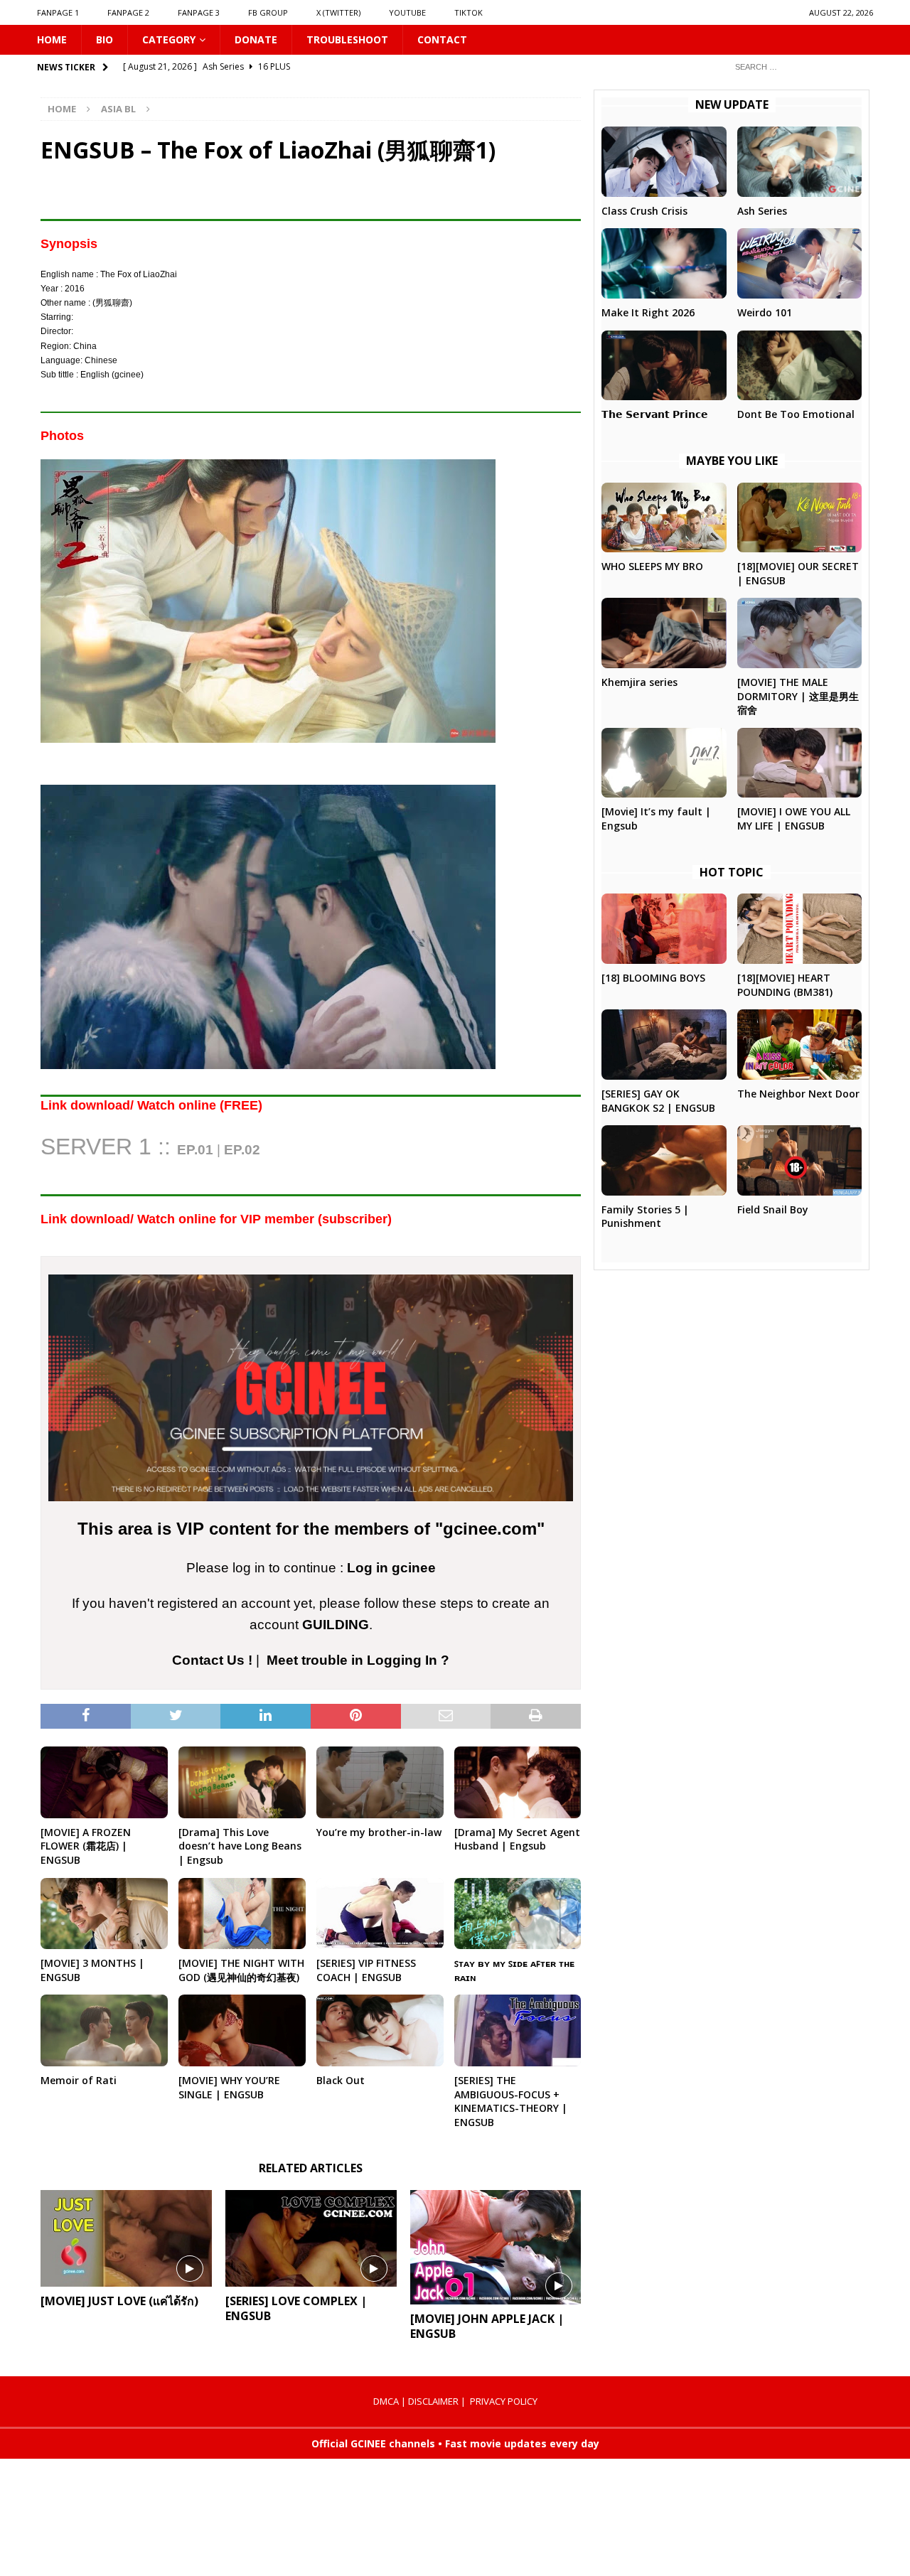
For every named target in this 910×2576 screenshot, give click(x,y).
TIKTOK (469, 12)
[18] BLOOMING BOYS (653, 978)
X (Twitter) (338, 12)
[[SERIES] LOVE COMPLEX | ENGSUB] (311, 2238)
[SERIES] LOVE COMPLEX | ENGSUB (296, 2308)
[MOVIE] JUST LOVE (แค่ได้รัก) (119, 2301)
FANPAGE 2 (128, 12)
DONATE (256, 39)
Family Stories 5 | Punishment (645, 1217)
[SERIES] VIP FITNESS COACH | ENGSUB (366, 1970)
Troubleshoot (347, 39)
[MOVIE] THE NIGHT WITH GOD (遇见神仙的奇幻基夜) (241, 1970)
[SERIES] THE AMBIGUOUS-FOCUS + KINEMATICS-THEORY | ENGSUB (511, 2101)
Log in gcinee (391, 1568)
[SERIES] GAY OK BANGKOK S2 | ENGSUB (658, 1101)
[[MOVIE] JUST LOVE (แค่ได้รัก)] (126, 2238)
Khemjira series (639, 682)
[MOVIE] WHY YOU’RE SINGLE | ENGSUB (229, 2087)
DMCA (386, 2401)
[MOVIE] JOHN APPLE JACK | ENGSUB (487, 2326)
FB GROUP (268, 12)
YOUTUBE (407, 12)
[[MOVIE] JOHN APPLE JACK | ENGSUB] (496, 2247)
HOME (52, 39)
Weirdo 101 (765, 312)
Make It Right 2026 (648, 312)
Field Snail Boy (773, 1209)
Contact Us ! (212, 1660)
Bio (105, 39)
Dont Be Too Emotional (796, 414)
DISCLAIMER (433, 2401)
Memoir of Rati (79, 2080)
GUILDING (336, 1625)
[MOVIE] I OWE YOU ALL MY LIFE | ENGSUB (794, 819)
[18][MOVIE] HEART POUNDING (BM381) (785, 985)
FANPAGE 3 (199, 12)
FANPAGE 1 (58, 12)
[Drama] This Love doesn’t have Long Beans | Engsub (240, 1846)
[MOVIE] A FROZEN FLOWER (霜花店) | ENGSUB (86, 1846)
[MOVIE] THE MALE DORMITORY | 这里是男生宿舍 (798, 696)
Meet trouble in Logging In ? (358, 1660)
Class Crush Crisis (644, 211)
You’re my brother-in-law (379, 1832)
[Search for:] (798, 66)
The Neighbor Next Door (798, 1094)
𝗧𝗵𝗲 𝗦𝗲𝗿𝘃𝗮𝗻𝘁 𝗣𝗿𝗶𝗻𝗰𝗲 (655, 414)
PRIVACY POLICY (504, 2401)
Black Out (341, 2080)
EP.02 (242, 1150)
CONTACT (442, 39)
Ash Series (762, 211)
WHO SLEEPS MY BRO (652, 566)
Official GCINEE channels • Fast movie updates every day (455, 2443)
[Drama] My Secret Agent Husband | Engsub (517, 1839)
